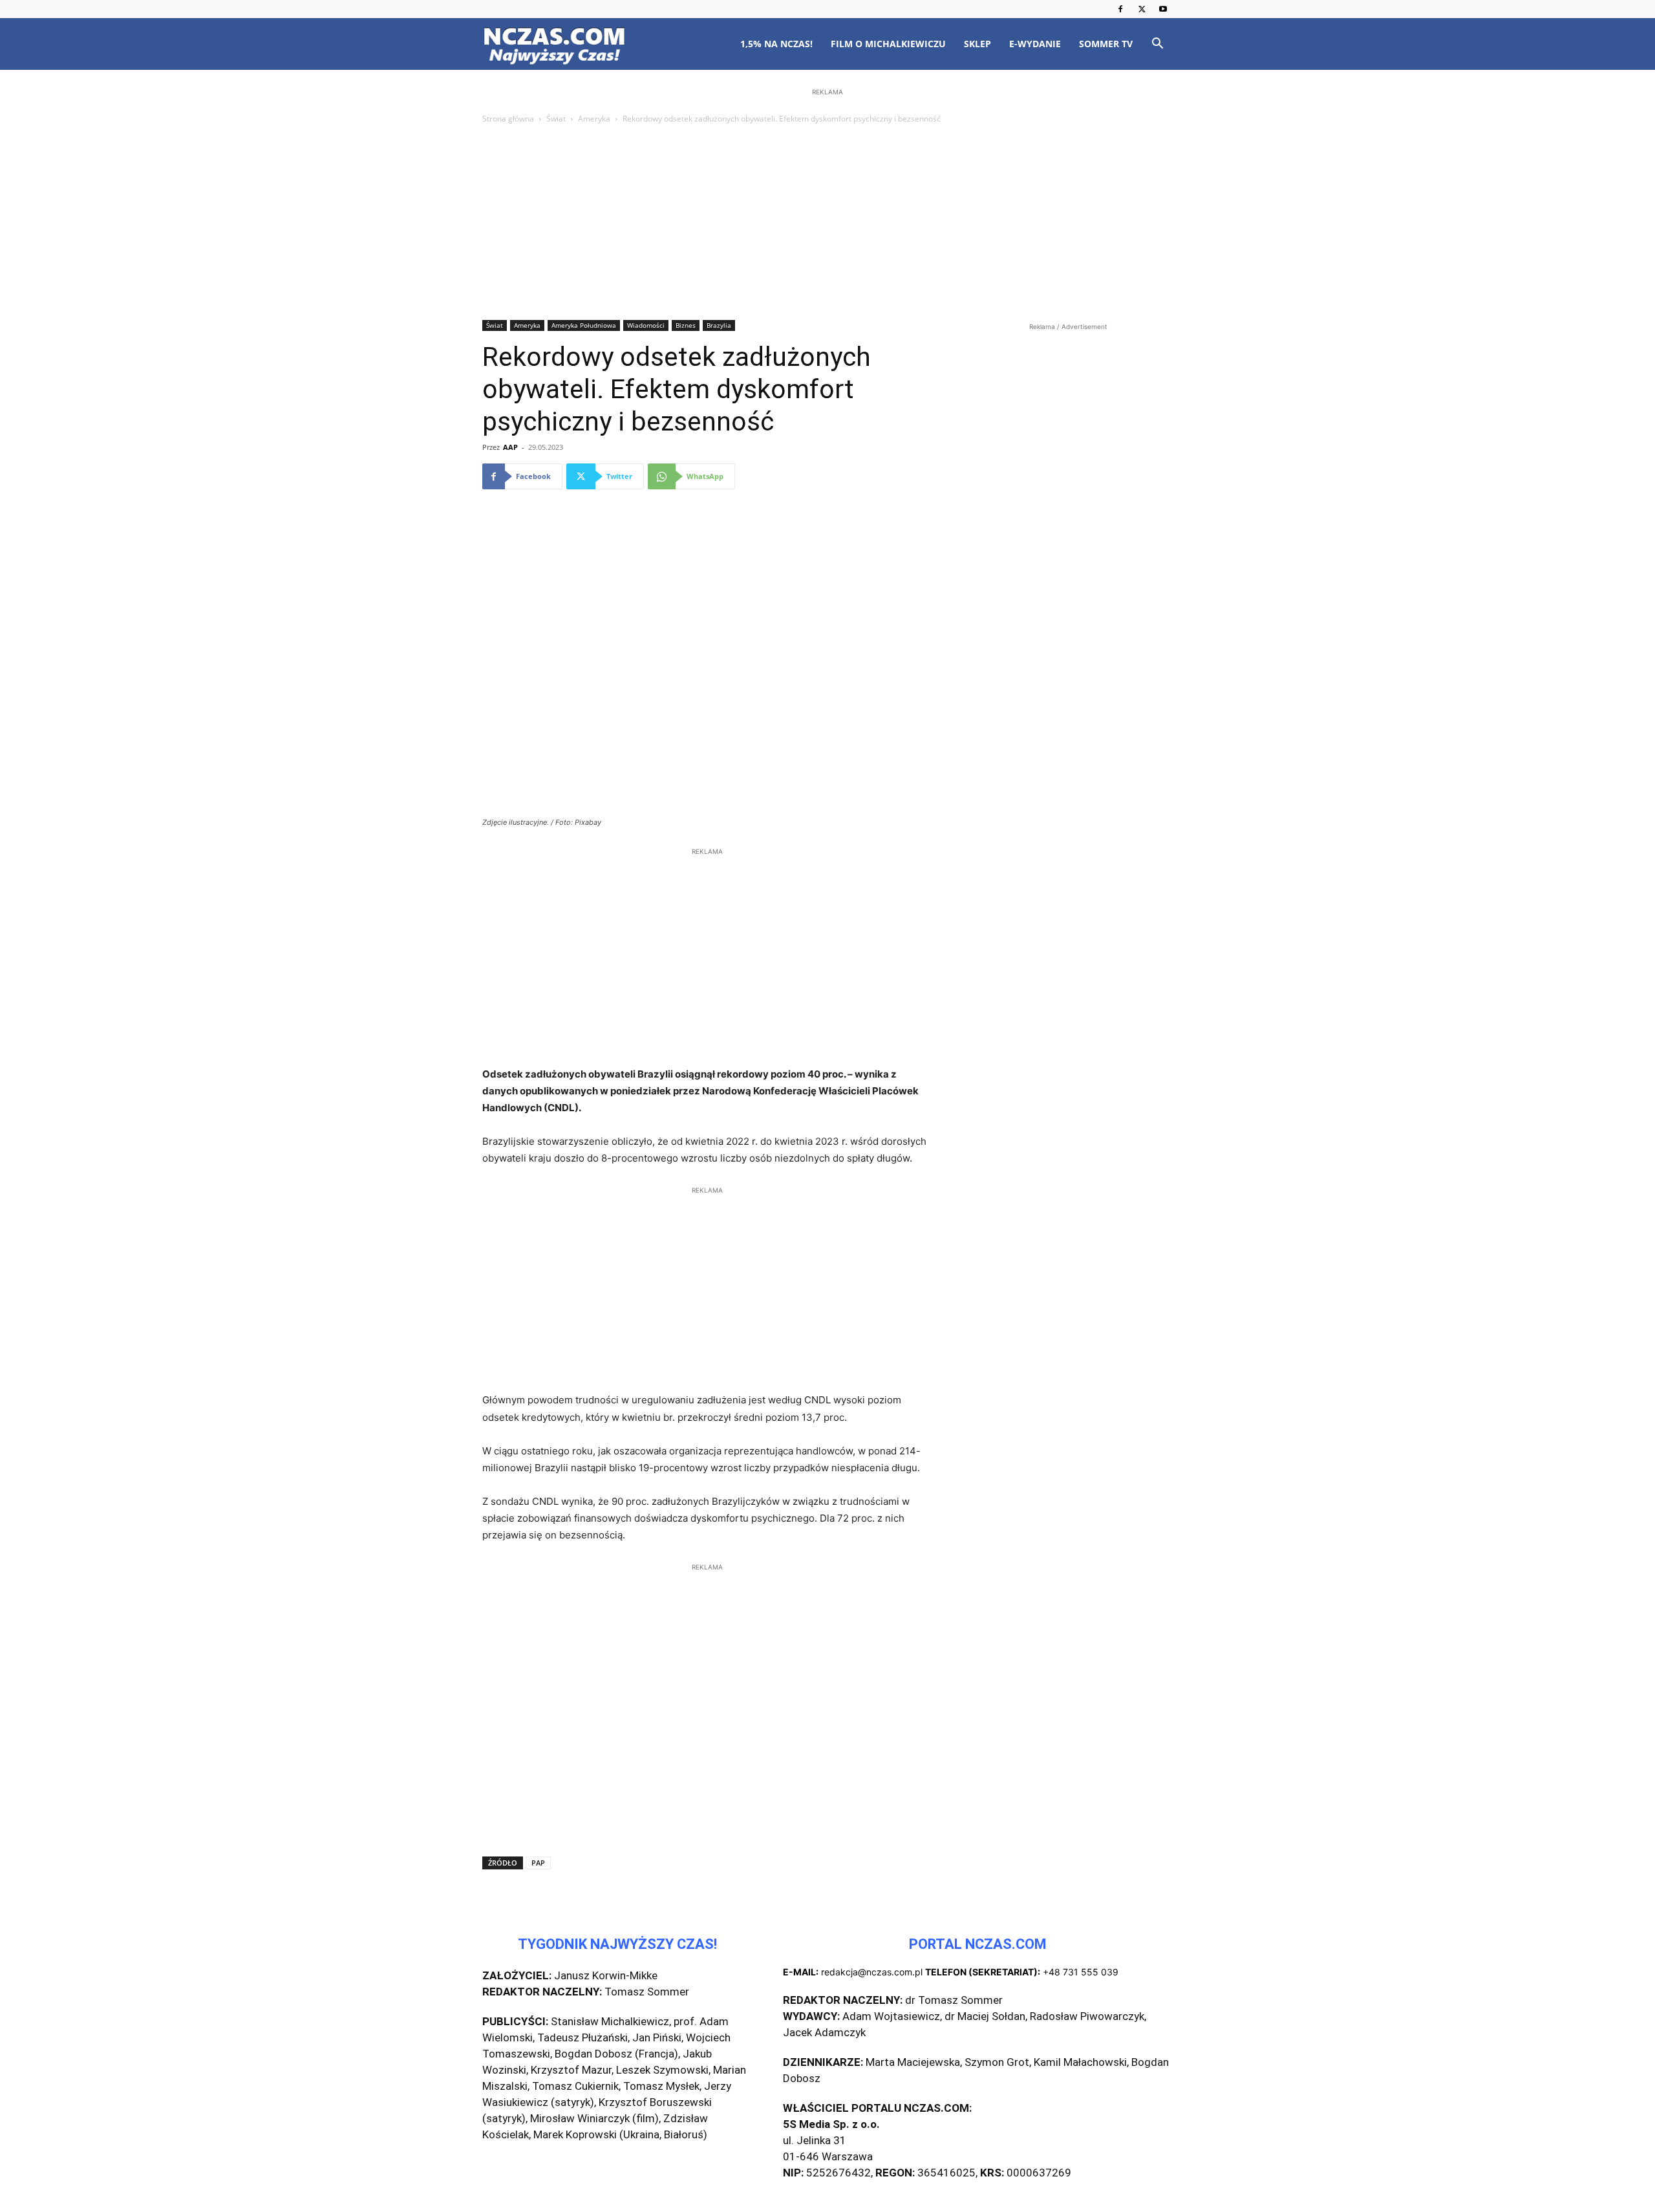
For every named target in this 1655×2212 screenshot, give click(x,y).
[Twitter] (1142, 9)
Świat (556, 119)
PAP (538, 1863)
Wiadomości (646, 325)
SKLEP (977, 44)
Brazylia (719, 325)
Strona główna (508, 119)
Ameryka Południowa (584, 325)
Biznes (686, 325)
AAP (510, 447)
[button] (1157, 45)
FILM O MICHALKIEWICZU (888, 44)
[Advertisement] (827, 223)
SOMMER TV (1106, 44)
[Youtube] (1163, 9)
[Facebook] (1120, 9)
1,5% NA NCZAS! (776, 44)
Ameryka (594, 119)
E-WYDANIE (1035, 44)
